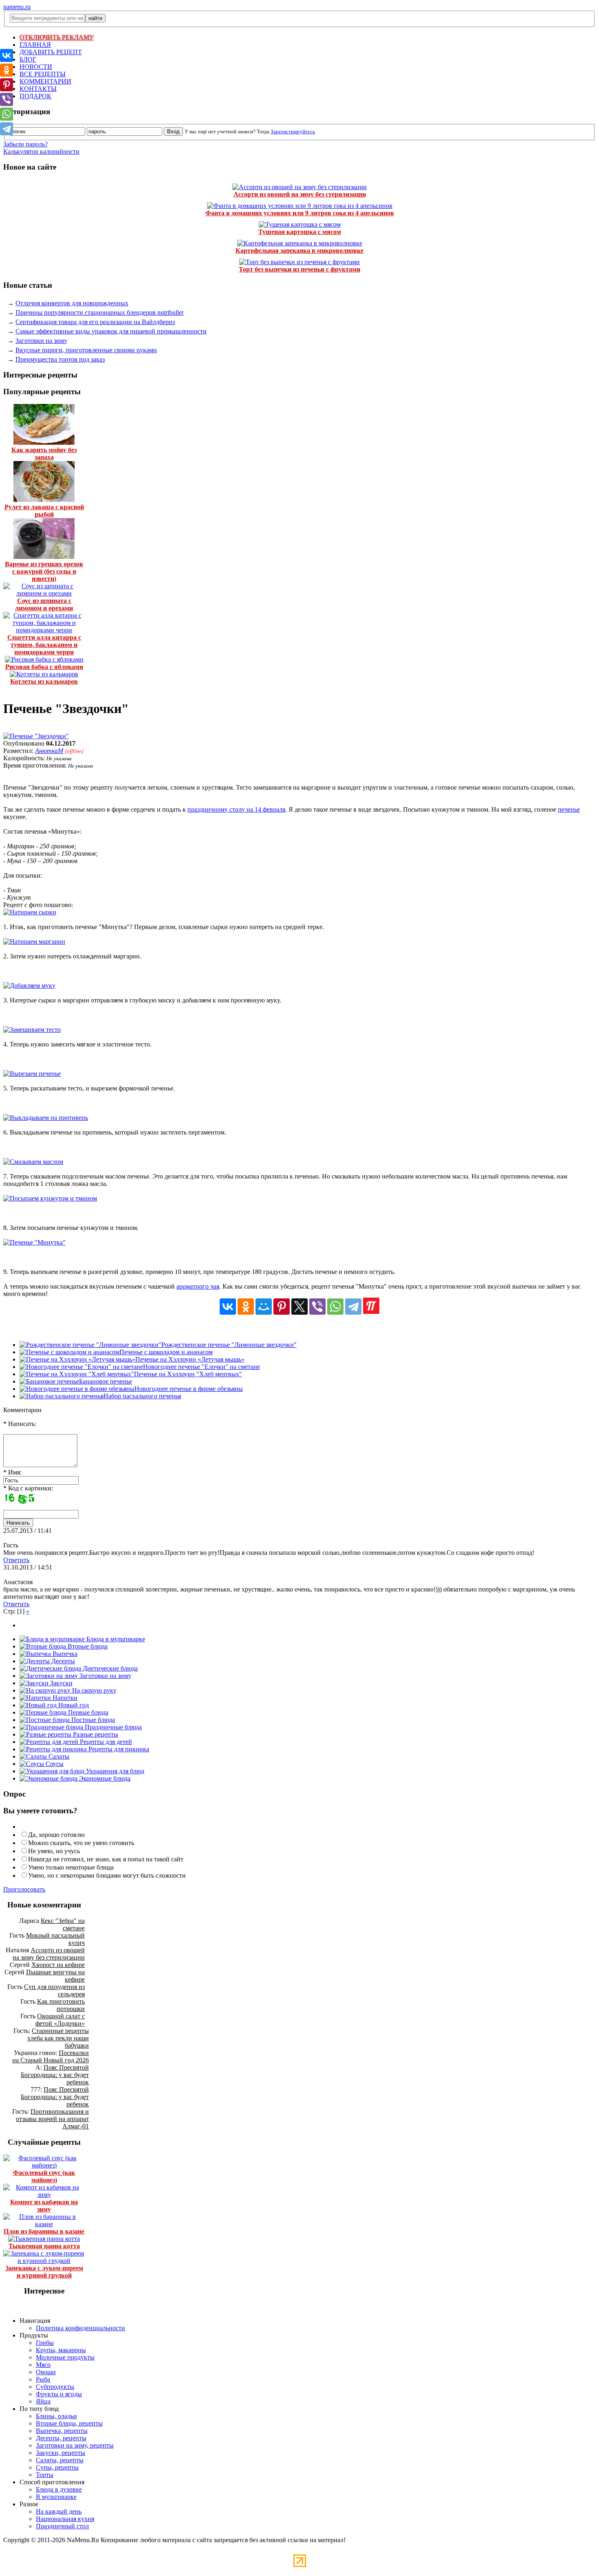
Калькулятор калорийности (41, 151)
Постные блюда (92, 1720)
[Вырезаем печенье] (32, 1074)
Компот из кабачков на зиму (44, 2206)
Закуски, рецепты (61, 2453)
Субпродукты (55, 2387)
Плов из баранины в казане (44, 2231)
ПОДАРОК (35, 96)
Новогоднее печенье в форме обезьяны (189, 1389)
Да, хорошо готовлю (56, 1835)
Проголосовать (24, 1889)
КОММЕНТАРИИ (45, 81)
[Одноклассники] (246, 1307)
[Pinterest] (282, 1307)
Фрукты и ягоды (59, 2394)
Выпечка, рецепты (62, 2431)
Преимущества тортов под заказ (60, 359)
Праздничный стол (62, 2526)
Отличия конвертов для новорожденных (72, 303)
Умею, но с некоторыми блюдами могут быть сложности (107, 1875)
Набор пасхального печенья (142, 1396)
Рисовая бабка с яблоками (44, 667)
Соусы (54, 1764)
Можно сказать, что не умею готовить (81, 1843)
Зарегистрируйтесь (293, 131)
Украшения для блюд (114, 1771)
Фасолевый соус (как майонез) (44, 2176)
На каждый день (59, 2511)
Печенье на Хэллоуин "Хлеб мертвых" (188, 1374)
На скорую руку (94, 1690)
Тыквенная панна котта (44, 2246)
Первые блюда (87, 1712)
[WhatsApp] (335, 1307)
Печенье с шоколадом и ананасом (166, 1352)
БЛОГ (28, 59)
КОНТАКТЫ (38, 89)
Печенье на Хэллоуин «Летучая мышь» (190, 1359)
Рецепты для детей (105, 1742)
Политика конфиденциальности (80, 2328)
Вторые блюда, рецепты (69, 2423)
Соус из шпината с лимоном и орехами (44, 604)
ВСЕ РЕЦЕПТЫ (43, 74)
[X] (299, 1307)
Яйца (43, 2401)
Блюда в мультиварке (115, 1639)
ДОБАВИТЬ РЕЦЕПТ (51, 52)
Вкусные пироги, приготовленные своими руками (86, 350)
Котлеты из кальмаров (44, 681)
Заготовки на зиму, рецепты (75, 2445)
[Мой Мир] (264, 1307)
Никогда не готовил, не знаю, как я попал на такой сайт (106, 1859)
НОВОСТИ (36, 67)
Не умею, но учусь (54, 1851)
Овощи (46, 2372)
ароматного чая (198, 1286)
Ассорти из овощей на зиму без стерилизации (300, 194)
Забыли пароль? (25, 144)
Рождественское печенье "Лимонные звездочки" (229, 1345)
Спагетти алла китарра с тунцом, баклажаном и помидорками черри (44, 645)
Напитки (64, 1698)
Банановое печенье (106, 1381)
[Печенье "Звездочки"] (36, 736)
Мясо (43, 2365)
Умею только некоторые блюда (71, 1867)
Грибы (45, 2343)
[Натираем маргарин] (34, 941)
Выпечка (64, 1654)
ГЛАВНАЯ (35, 45)
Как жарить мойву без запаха (44, 454)
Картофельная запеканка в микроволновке (299, 251)
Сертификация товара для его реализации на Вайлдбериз (95, 322)
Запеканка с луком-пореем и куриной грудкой (44, 2272)
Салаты (58, 1756)
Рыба (43, 2379)
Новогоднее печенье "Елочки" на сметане (202, 1367)
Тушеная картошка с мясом (300, 232)
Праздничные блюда (112, 1727)
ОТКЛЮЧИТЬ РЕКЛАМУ (57, 37)
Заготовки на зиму (41, 341)
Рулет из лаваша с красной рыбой (44, 511)
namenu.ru (17, 7)
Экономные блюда (104, 1778)
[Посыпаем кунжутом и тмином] (50, 1198)
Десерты (62, 1661)
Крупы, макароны (61, 2350)
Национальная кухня (65, 2519)
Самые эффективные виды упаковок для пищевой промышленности (111, 331)
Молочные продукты (65, 2357)
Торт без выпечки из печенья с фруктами (299, 269)
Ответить (16, 1560)
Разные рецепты (95, 1734)
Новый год (73, 1705)
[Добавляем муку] (29, 986)
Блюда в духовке (59, 2489)
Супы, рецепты (57, 2467)
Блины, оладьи (56, 2416)
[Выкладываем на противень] (46, 1118)
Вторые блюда (87, 1646)
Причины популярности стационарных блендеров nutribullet (99, 312)
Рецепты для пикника (118, 1749)
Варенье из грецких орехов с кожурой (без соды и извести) (44, 571)
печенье (569, 809)
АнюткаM (49, 751)
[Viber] (317, 1307)
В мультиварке (56, 2497)
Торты (45, 2475)
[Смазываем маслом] (33, 1162)
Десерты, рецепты (61, 2438)
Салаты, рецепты (60, 2460)
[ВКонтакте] (228, 1307)
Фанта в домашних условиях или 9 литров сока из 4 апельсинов (300, 213)
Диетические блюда (109, 1668)
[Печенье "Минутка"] (34, 1242)
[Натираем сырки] (30, 912)
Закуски (61, 1683)
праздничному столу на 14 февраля (236, 809)
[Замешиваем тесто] (32, 1030)
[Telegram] (353, 1307)
